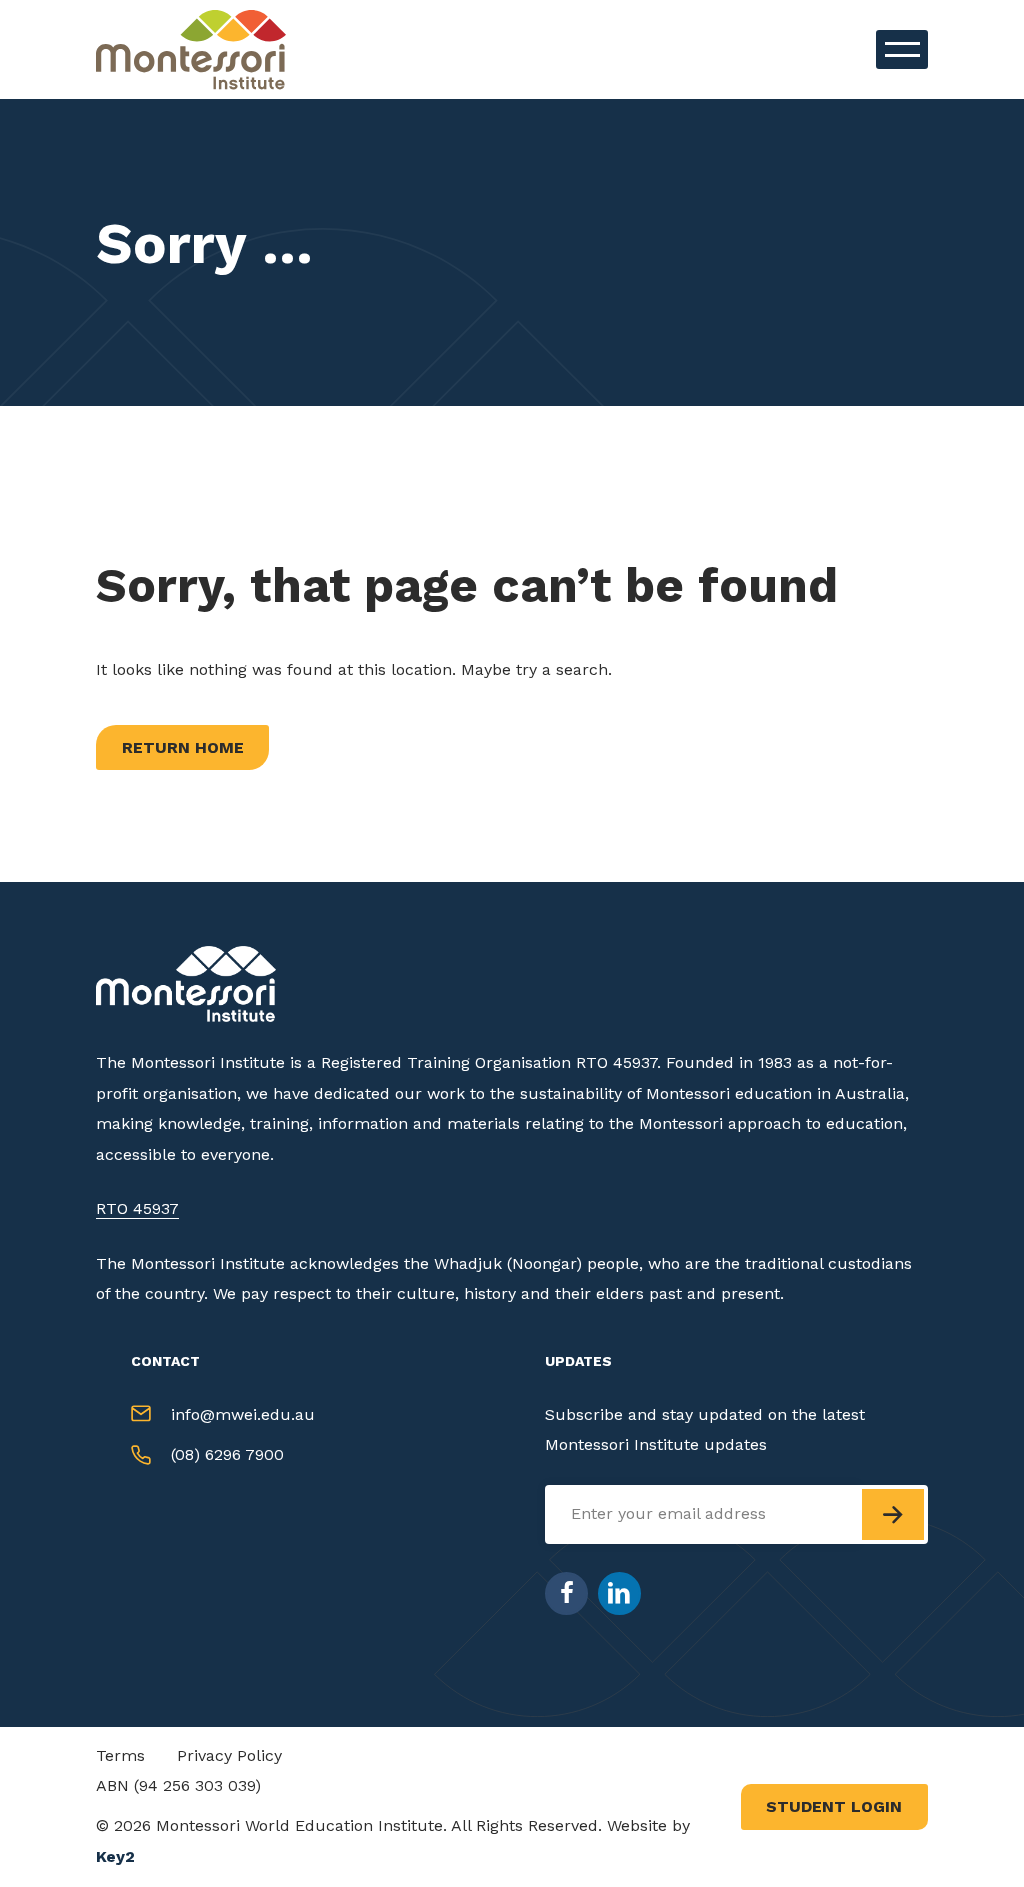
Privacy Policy (229, 1755)
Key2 (115, 1856)
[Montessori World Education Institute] (196, 49)
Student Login (834, 1806)
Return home (183, 747)
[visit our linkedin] (619, 1593)
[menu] (902, 49)
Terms (120, 1755)
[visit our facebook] (566, 1593)
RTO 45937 (137, 1208)
